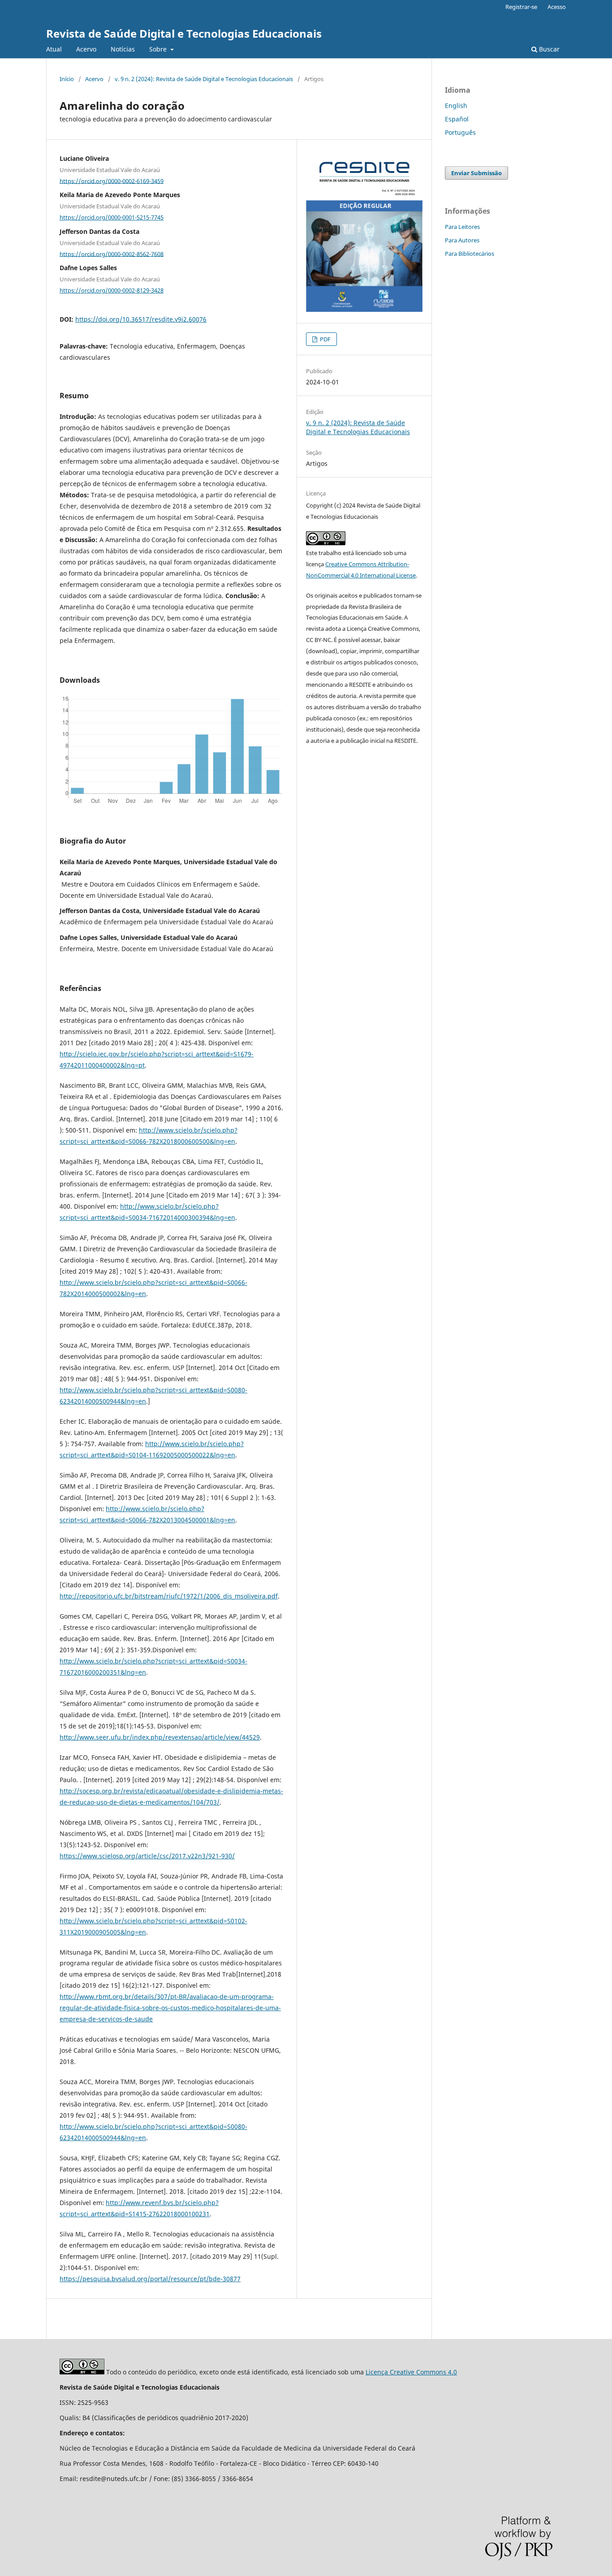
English (456, 106)
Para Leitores (462, 227)
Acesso (557, 7)
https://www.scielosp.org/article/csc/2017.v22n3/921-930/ (147, 1856)
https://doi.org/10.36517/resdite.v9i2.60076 (141, 319)
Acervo (86, 49)
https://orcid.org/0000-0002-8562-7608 (112, 254)
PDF (325, 339)
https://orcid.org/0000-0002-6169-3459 (112, 181)
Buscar (548, 49)
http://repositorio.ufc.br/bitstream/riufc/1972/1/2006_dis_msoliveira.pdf (169, 1596)
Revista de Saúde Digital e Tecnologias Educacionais (184, 33)
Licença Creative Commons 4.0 (411, 2372)
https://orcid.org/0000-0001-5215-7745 (112, 217)
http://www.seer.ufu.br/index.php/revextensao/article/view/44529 (160, 1737)
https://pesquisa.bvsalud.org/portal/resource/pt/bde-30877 (150, 2279)
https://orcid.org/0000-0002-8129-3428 (112, 290)
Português (460, 132)
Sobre (159, 49)
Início (67, 79)
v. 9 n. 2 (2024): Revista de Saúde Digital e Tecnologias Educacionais (204, 79)
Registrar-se (521, 7)
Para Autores (462, 240)
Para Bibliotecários (470, 254)
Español (457, 119)
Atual (54, 49)
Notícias (123, 49)
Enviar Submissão (476, 173)
